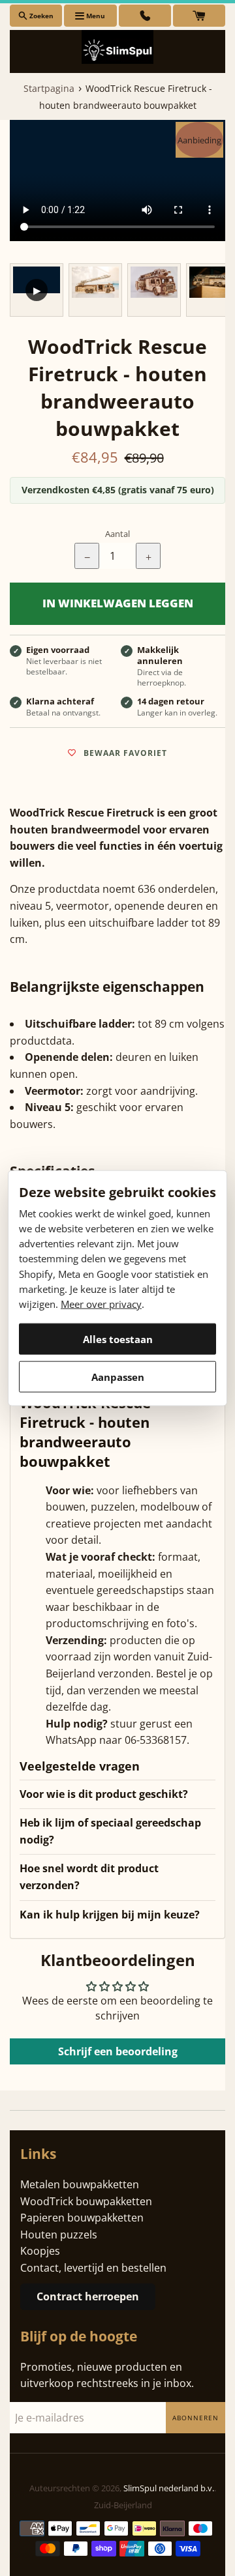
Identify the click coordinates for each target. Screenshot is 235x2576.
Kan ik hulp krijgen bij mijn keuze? (110, 1915)
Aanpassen (118, 1376)
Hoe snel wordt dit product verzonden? (89, 1877)
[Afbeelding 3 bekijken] (154, 290)
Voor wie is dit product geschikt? (104, 1794)
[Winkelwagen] (199, 16)
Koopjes (40, 2251)
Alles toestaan (118, 1339)
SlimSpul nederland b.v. (169, 2488)
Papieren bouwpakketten (82, 2218)
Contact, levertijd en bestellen (93, 2268)
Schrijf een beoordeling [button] (118, 2051)
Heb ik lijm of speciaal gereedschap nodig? (110, 1831)
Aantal (117, 534)
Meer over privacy (101, 1304)
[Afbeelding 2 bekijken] (95, 290)
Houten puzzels (59, 2235)
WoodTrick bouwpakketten (86, 2201)
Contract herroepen (88, 2296)
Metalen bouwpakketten (80, 2184)
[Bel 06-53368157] (145, 16)
